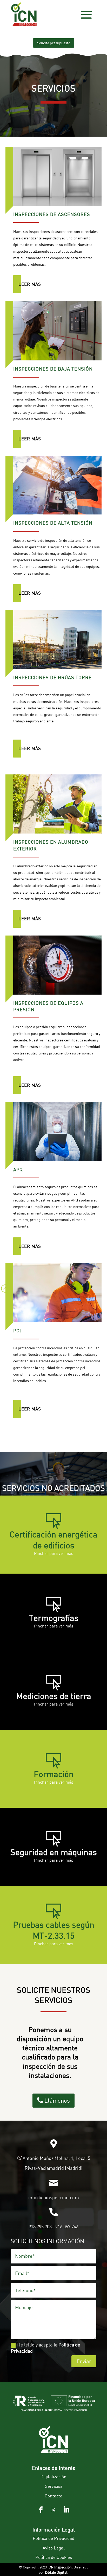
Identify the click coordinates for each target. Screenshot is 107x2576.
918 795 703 (40, 2227)
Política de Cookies (54, 2557)
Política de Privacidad (53, 2538)
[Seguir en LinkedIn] (66, 2510)
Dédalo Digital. (57, 2572)
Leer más (30, 284)
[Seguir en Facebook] (41, 2510)
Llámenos (57, 2100)
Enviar (84, 2361)
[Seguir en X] (53, 2510)
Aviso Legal (54, 2548)
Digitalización (53, 2476)
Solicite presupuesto (54, 43)
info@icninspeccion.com (54, 2197)
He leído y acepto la (46, 2348)
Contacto (53, 2496)
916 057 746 (67, 2227)
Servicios (54, 2486)
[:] (5, 1295)
